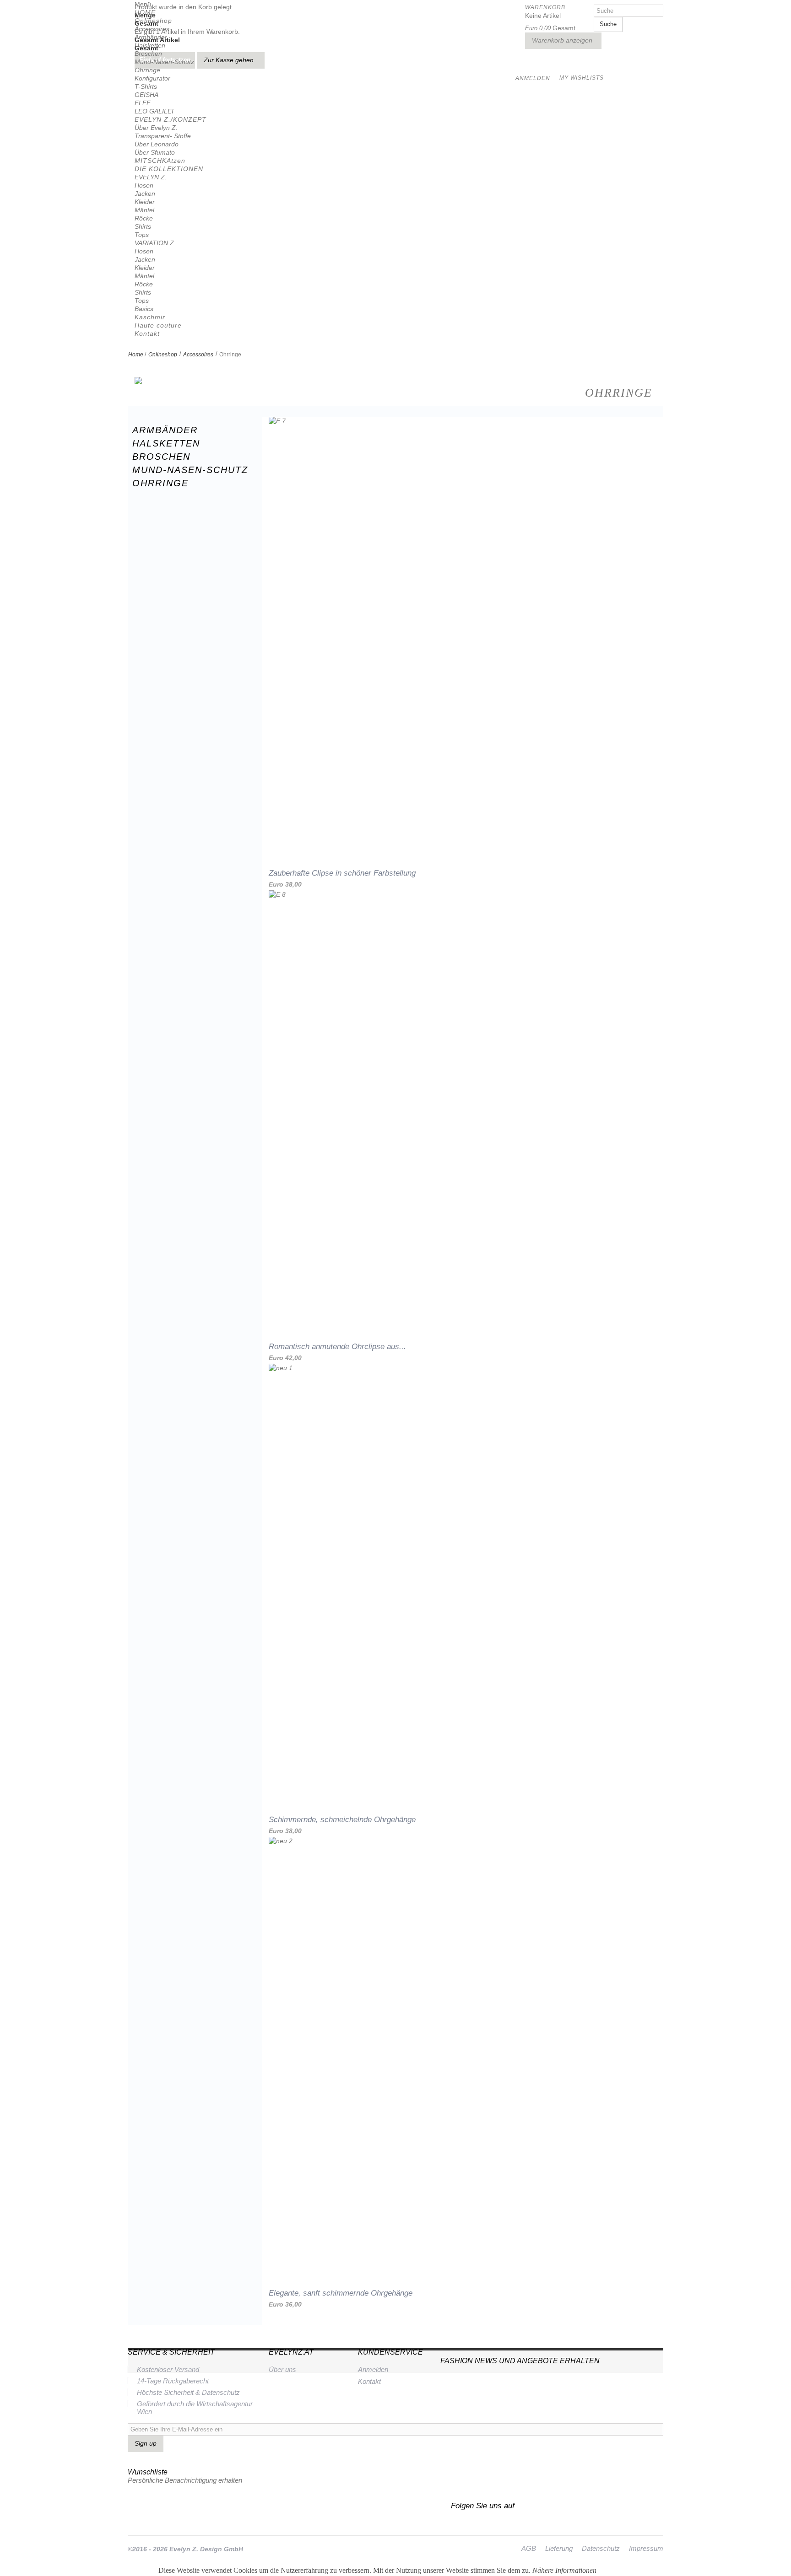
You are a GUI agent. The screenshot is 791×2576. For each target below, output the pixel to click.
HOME (145, 12)
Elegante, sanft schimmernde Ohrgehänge (341, 2293)
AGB (529, 2548)
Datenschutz (601, 2548)
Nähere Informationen (564, 2570)
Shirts (143, 226)
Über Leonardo (157, 144)
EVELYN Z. (151, 177)
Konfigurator (152, 78)
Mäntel (144, 210)
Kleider (145, 202)
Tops (142, 235)
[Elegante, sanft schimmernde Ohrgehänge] (463, 2056)
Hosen (144, 185)
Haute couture (158, 325)
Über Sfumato (155, 152)
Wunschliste (148, 2472)
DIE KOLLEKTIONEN (169, 169)
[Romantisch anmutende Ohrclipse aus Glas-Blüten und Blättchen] (463, 1110)
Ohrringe (147, 70)
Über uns (282, 2369)
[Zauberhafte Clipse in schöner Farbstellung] (463, 636)
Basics (144, 309)
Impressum (646, 2548)
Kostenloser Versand (168, 2369)
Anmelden (373, 2369)
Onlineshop (153, 21)
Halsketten (150, 45)
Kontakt (147, 333)
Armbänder (151, 37)
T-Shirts (146, 86)
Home (136, 355)
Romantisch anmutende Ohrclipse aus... (337, 1347)
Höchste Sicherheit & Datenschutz (188, 2392)
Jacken (145, 194)
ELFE (143, 103)
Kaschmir (150, 317)
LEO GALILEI (154, 111)
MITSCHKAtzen (160, 161)
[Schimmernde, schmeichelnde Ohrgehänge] (463, 1583)
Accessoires (152, 29)
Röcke (144, 218)
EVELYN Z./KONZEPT (171, 119)
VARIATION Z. (155, 243)
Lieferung (559, 2548)
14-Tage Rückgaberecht (173, 2381)
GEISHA (146, 95)
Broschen (148, 54)
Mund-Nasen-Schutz (164, 62)
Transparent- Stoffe (163, 136)
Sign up (146, 2443)
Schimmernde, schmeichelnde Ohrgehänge (342, 1820)
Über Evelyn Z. (156, 128)
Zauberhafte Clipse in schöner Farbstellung (342, 873)
